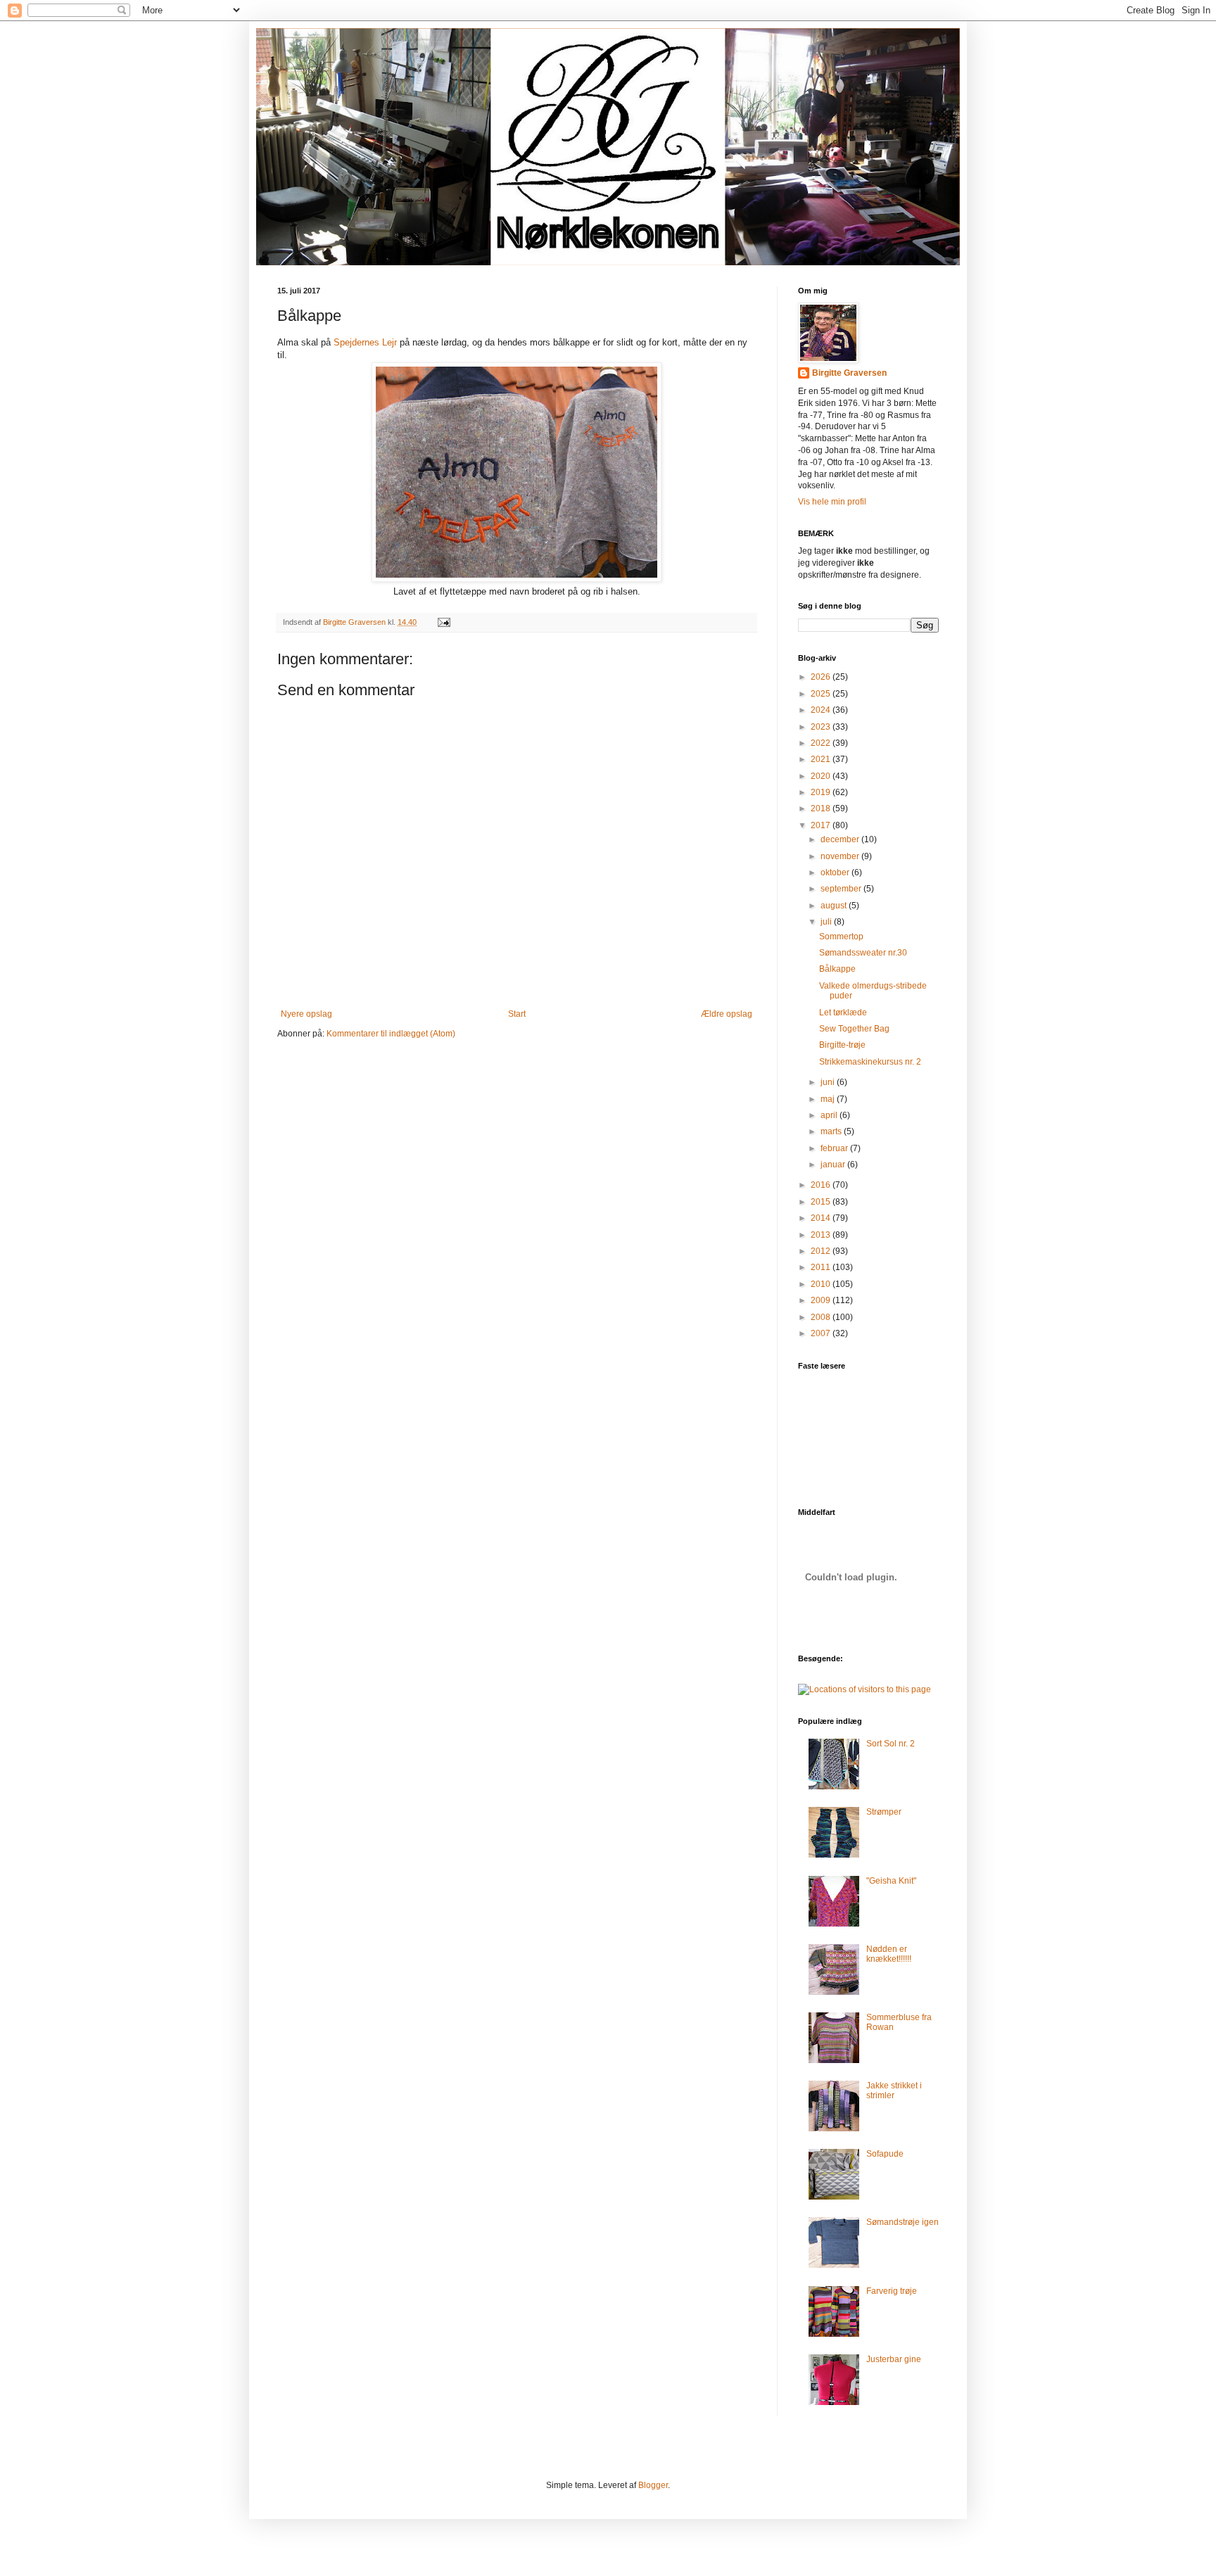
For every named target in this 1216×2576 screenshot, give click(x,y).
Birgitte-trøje (842, 1045)
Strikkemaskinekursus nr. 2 (870, 1062)
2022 (822, 743)
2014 (822, 1218)
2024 (822, 710)
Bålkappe (837, 969)
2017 (822, 825)
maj (829, 1099)
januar (834, 1165)
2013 (822, 1235)
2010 (822, 1284)
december (841, 839)
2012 (822, 1251)
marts (832, 1131)
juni (829, 1082)
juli (827, 922)
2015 (822, 1202)
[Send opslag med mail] (443, 622)
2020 (822, 776)
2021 (822, 759)
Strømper (884, 1812)
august (835, 906)
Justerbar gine (894, 2359)
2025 (822, 694)
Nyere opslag (306, 1014)
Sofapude (885, 2154)
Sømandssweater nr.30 (863, 953)
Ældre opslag (727, 1014)
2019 (822, 792)
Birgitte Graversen (849, 373)
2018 (822, 808)
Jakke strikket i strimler (894, 2090)
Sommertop (841, 937)
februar (835, 1148)
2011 (822, 1267)
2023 (822, 727)
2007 (822, 1333)
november (841, 856)
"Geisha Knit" (891, 1881)
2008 (822, 1317)
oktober (836, 873)
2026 (822, 677)
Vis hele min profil (832, 502)
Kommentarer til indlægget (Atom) (391, 1034)
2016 (822, 1185)
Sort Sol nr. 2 (891, 1744)
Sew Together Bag (854, 1029)
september (842, 889)
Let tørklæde (843, 1013)
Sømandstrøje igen (902, 2222)
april (830, 1115)
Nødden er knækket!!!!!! (889, 1954)
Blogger (653, 2485)
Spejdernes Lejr (367, 342)
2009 (822, 1300)
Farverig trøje (892, 2291)
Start (517, 1014)
